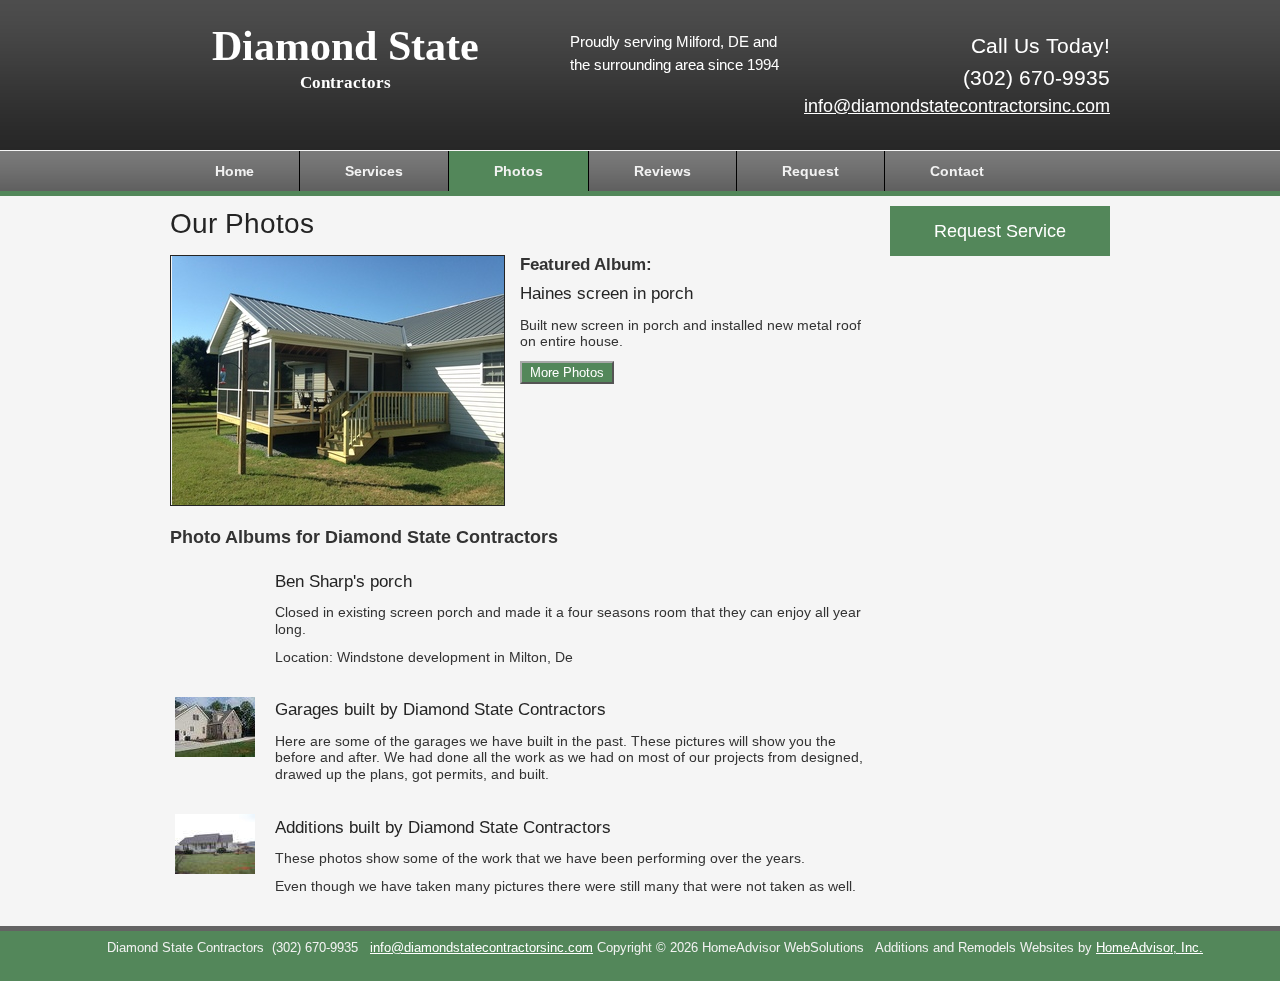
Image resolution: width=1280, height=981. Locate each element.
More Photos (567, 372)
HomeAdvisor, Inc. (1149, 948)
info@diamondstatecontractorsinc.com (957, 106)
